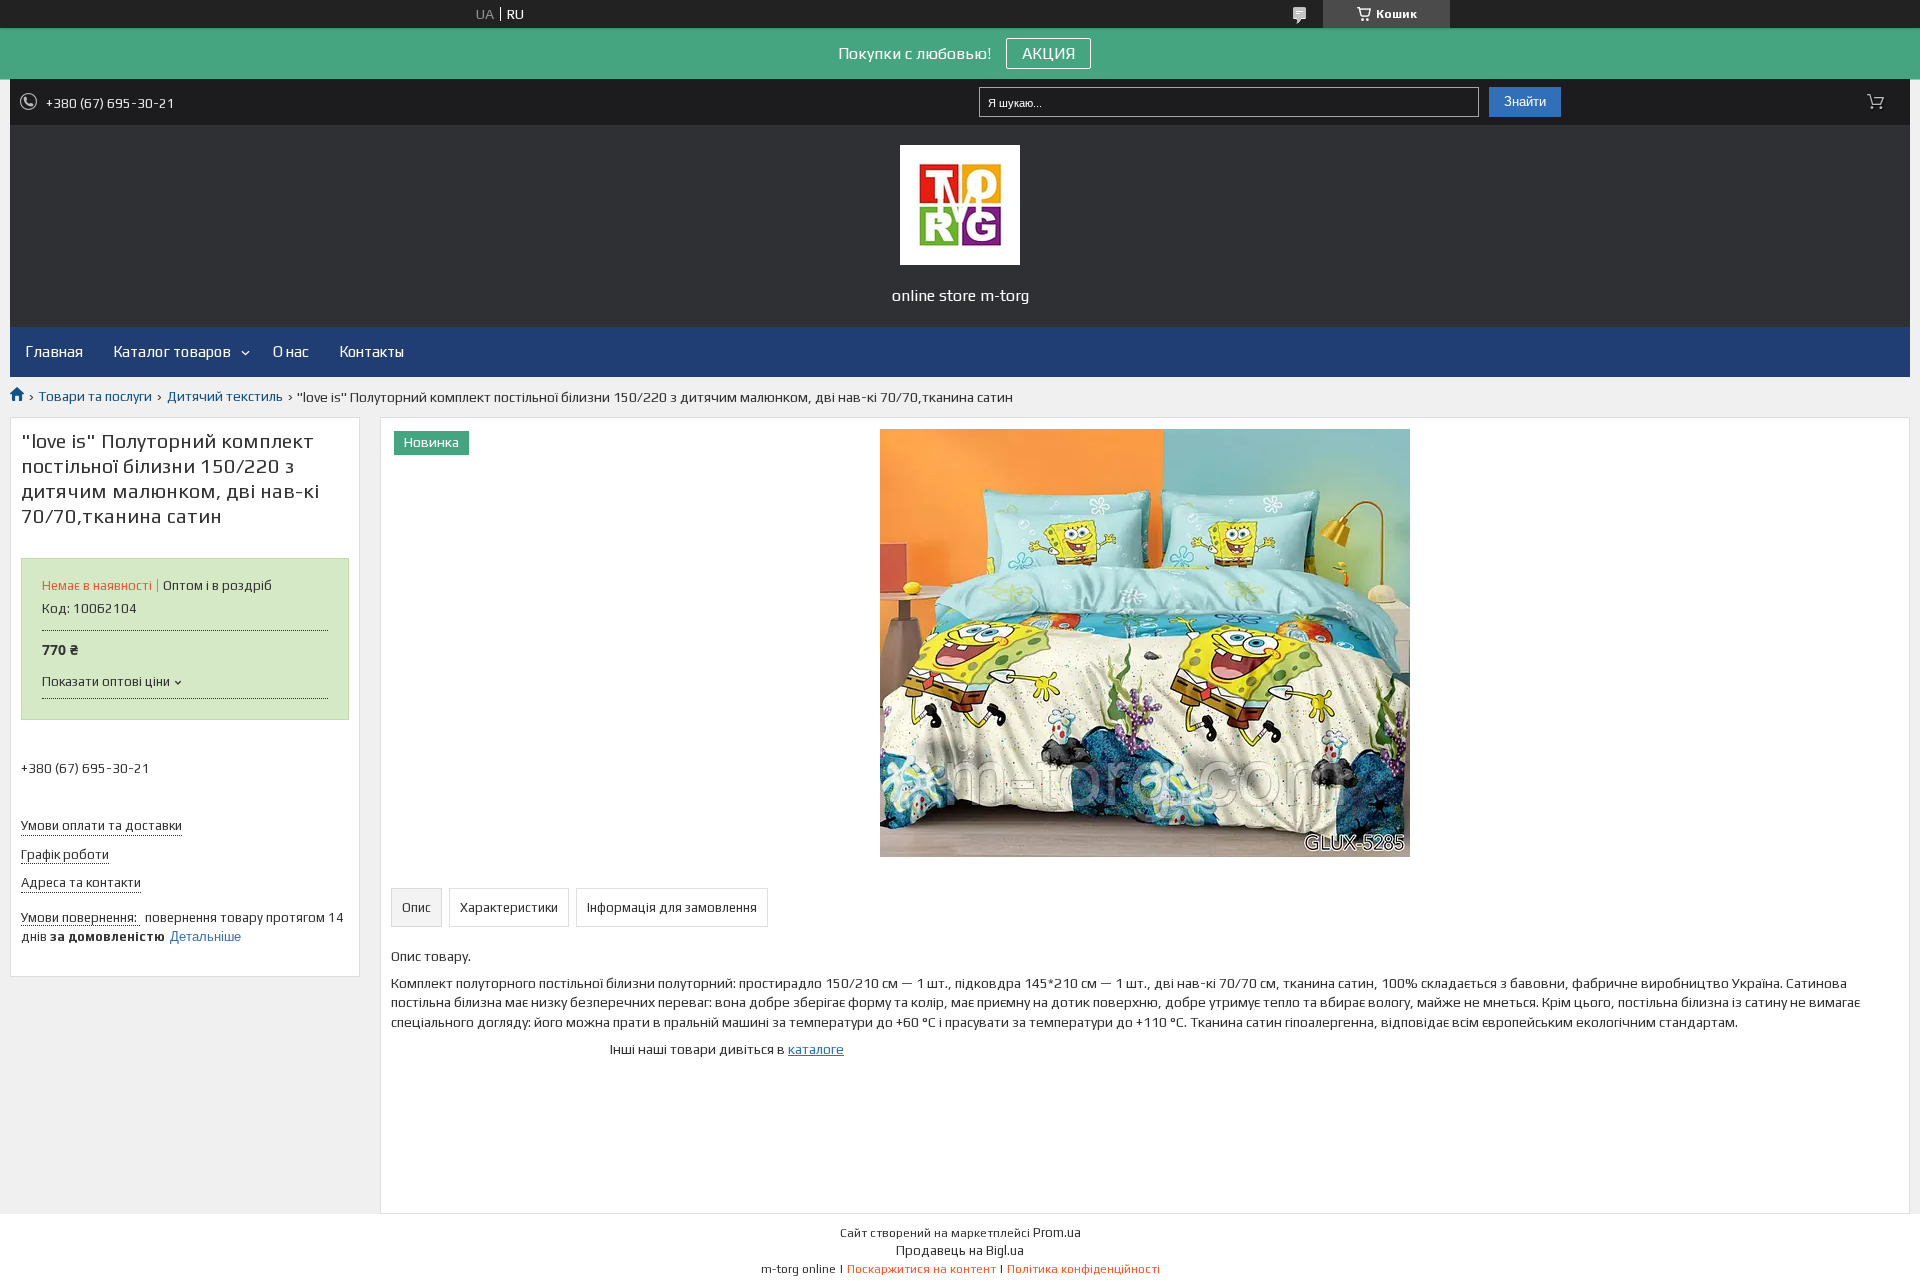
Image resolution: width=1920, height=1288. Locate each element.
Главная (54, 351)
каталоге (816, 1049)
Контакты (371, 351)
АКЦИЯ (1048, 53)
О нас (291, 351)
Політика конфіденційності (1083, 1269)
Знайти (1525, 101)
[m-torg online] (960, 205)
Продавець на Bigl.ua (960, 1250)
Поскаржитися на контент (921, 1269)
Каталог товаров (172, 351)
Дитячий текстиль (225, 396)
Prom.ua (1057, 1232)
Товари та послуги (95, 396)
